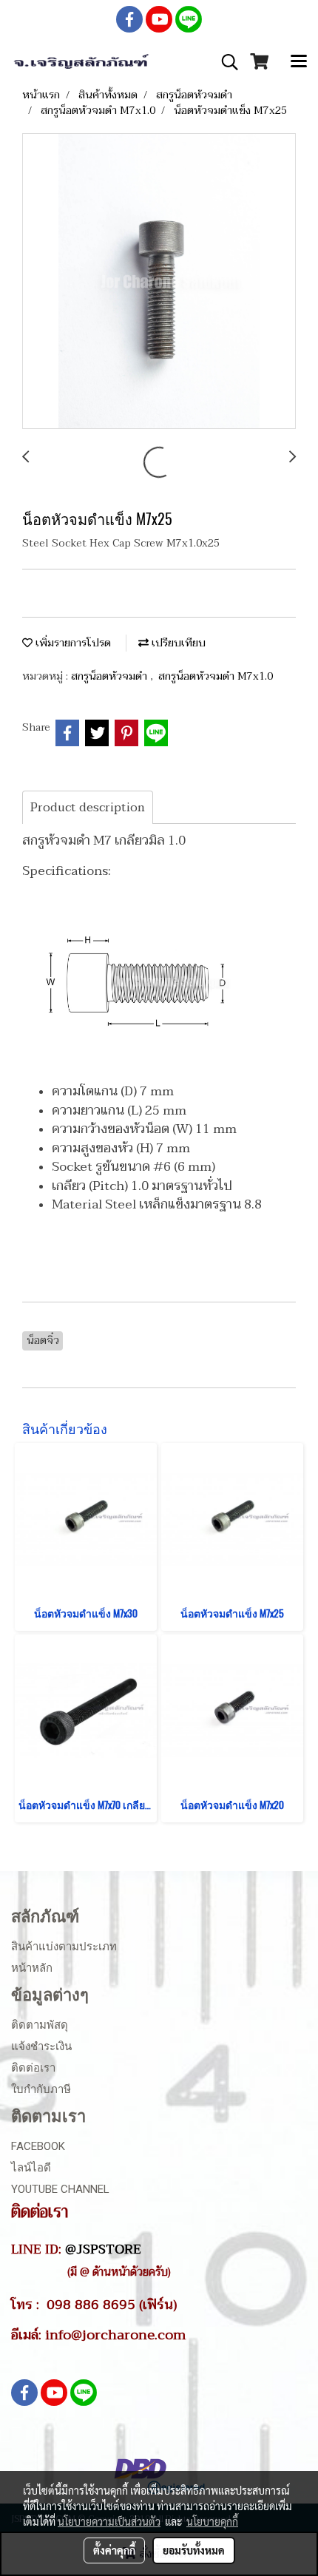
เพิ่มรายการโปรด (72, 643)
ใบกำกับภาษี (41, 2089)
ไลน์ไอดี (31, 2168)
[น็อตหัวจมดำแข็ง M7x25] (159, 282)
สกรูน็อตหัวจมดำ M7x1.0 (216, 676)
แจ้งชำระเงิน (41, 2046)
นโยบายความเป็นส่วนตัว (109, 2521)
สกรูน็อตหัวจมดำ (111, 676)
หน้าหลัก (32, 1968)
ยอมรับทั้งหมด (194, 2550)
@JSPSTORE (103, 2249)
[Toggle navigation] (299, 62)
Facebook (38, 2146)
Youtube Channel (60, 2189)
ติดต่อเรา (33, 2068)
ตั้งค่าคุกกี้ (114, 2550)
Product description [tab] (88, 808)
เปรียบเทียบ (177, 643)
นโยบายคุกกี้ (212, 2521)
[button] (225, 62)
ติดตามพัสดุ (40, 2025)
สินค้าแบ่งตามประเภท (64, 1947)
